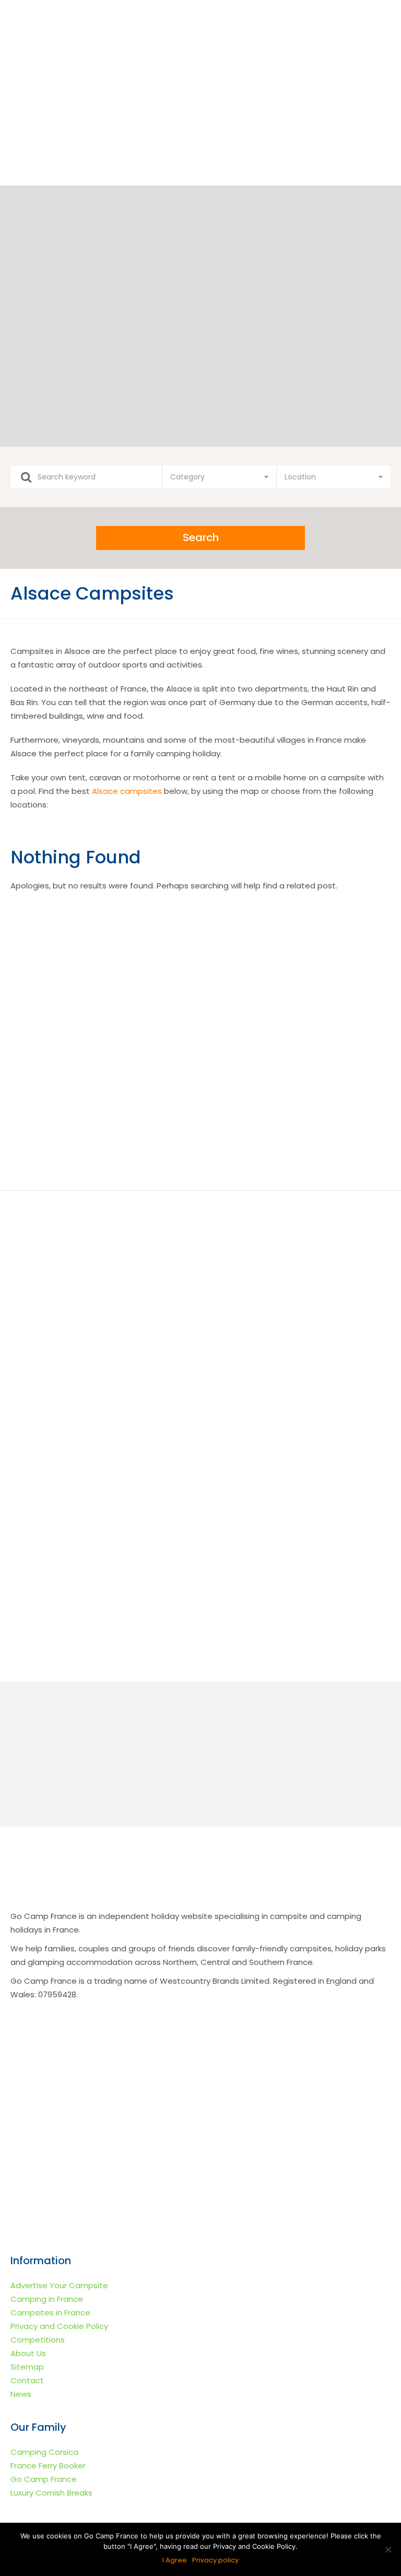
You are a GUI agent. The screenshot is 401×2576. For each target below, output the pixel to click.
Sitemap (27, 2367)
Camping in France (47, 2299)
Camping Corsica (44, 2452)
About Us (28, 2353)
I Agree (175, 2560)
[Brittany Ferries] (112, 1130)
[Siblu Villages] (289, 1130)
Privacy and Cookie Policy (59, 2326)
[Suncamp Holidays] (112, 1041)
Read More (101, 1404)
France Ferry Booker (48, 2466)
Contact (27, 2380)
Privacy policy (215, 2560)
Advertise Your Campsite (59, 2285)
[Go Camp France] (200, 73)
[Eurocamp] (112, 953)
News (21, 2394)
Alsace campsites (127, 791)
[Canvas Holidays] (289, 953)
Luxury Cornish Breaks (51, 2493)
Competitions (38, 2340)
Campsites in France (50, 2312)
